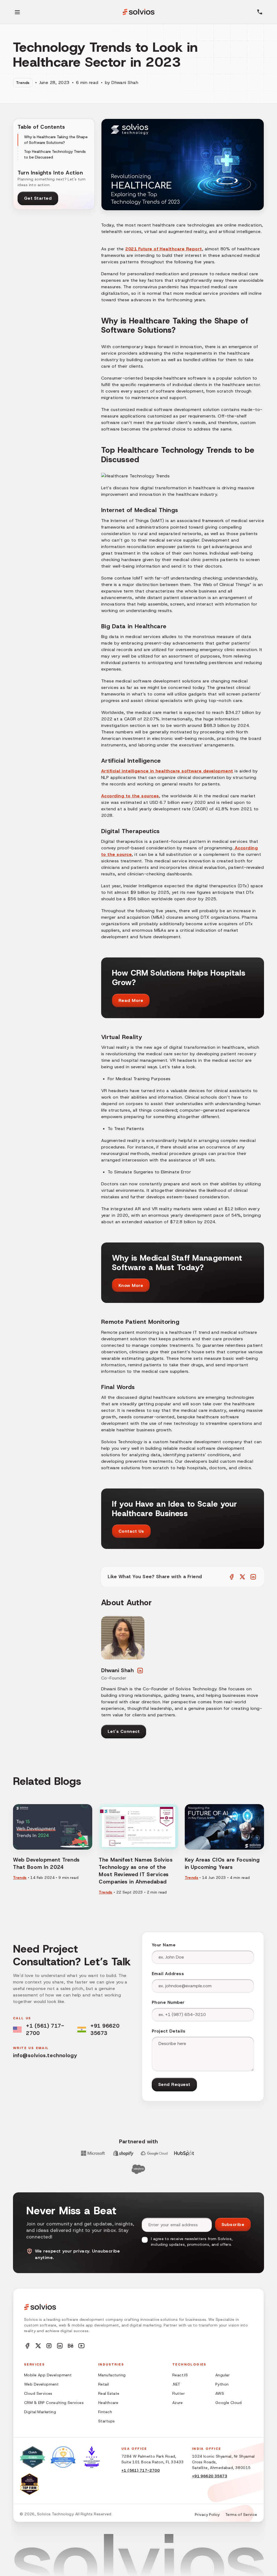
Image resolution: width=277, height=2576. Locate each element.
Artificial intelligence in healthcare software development (167, 771)
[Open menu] (17, 12)
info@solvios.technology (45, 2055)
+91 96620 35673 (105, 2029)
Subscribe (233, 2224)
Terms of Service (241, 2514)
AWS (220, 2393)
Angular (222, 2375)
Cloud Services (38, 2393)
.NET (176, 2384)
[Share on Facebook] (232, 1577)
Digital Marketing (40, 2412)
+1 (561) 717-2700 (45, 2029)
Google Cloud (228, 2403)
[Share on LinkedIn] (253, 1577)
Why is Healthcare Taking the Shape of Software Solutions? (56, 140)
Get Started (38, 198)
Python (222, 2384)
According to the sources (130, 796)
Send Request (174, 2084)
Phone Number (168, 2002)
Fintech (105, 2412)
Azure (177, 2403)
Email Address (168, 1974)
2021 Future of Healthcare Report (164, 249)
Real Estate (109, 2393)
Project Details (169, 2031)
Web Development (41, 2384)
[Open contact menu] (260, 12)
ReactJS (180, 2375)
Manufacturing (112, 2375)
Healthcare (108, 2403)
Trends (23, 83)
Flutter (179, 2393)
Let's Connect (124, 1731)
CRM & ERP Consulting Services (54, 2403)
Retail (104, 2384)
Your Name (164, 1945)
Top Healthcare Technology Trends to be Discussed (55, 154)
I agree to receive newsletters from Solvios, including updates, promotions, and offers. (192, 2242)
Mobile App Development (48, 2375)
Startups (106, 2421)
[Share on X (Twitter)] (242, 1577)
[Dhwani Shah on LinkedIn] (140, 1670)
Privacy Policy (207, 2514)
